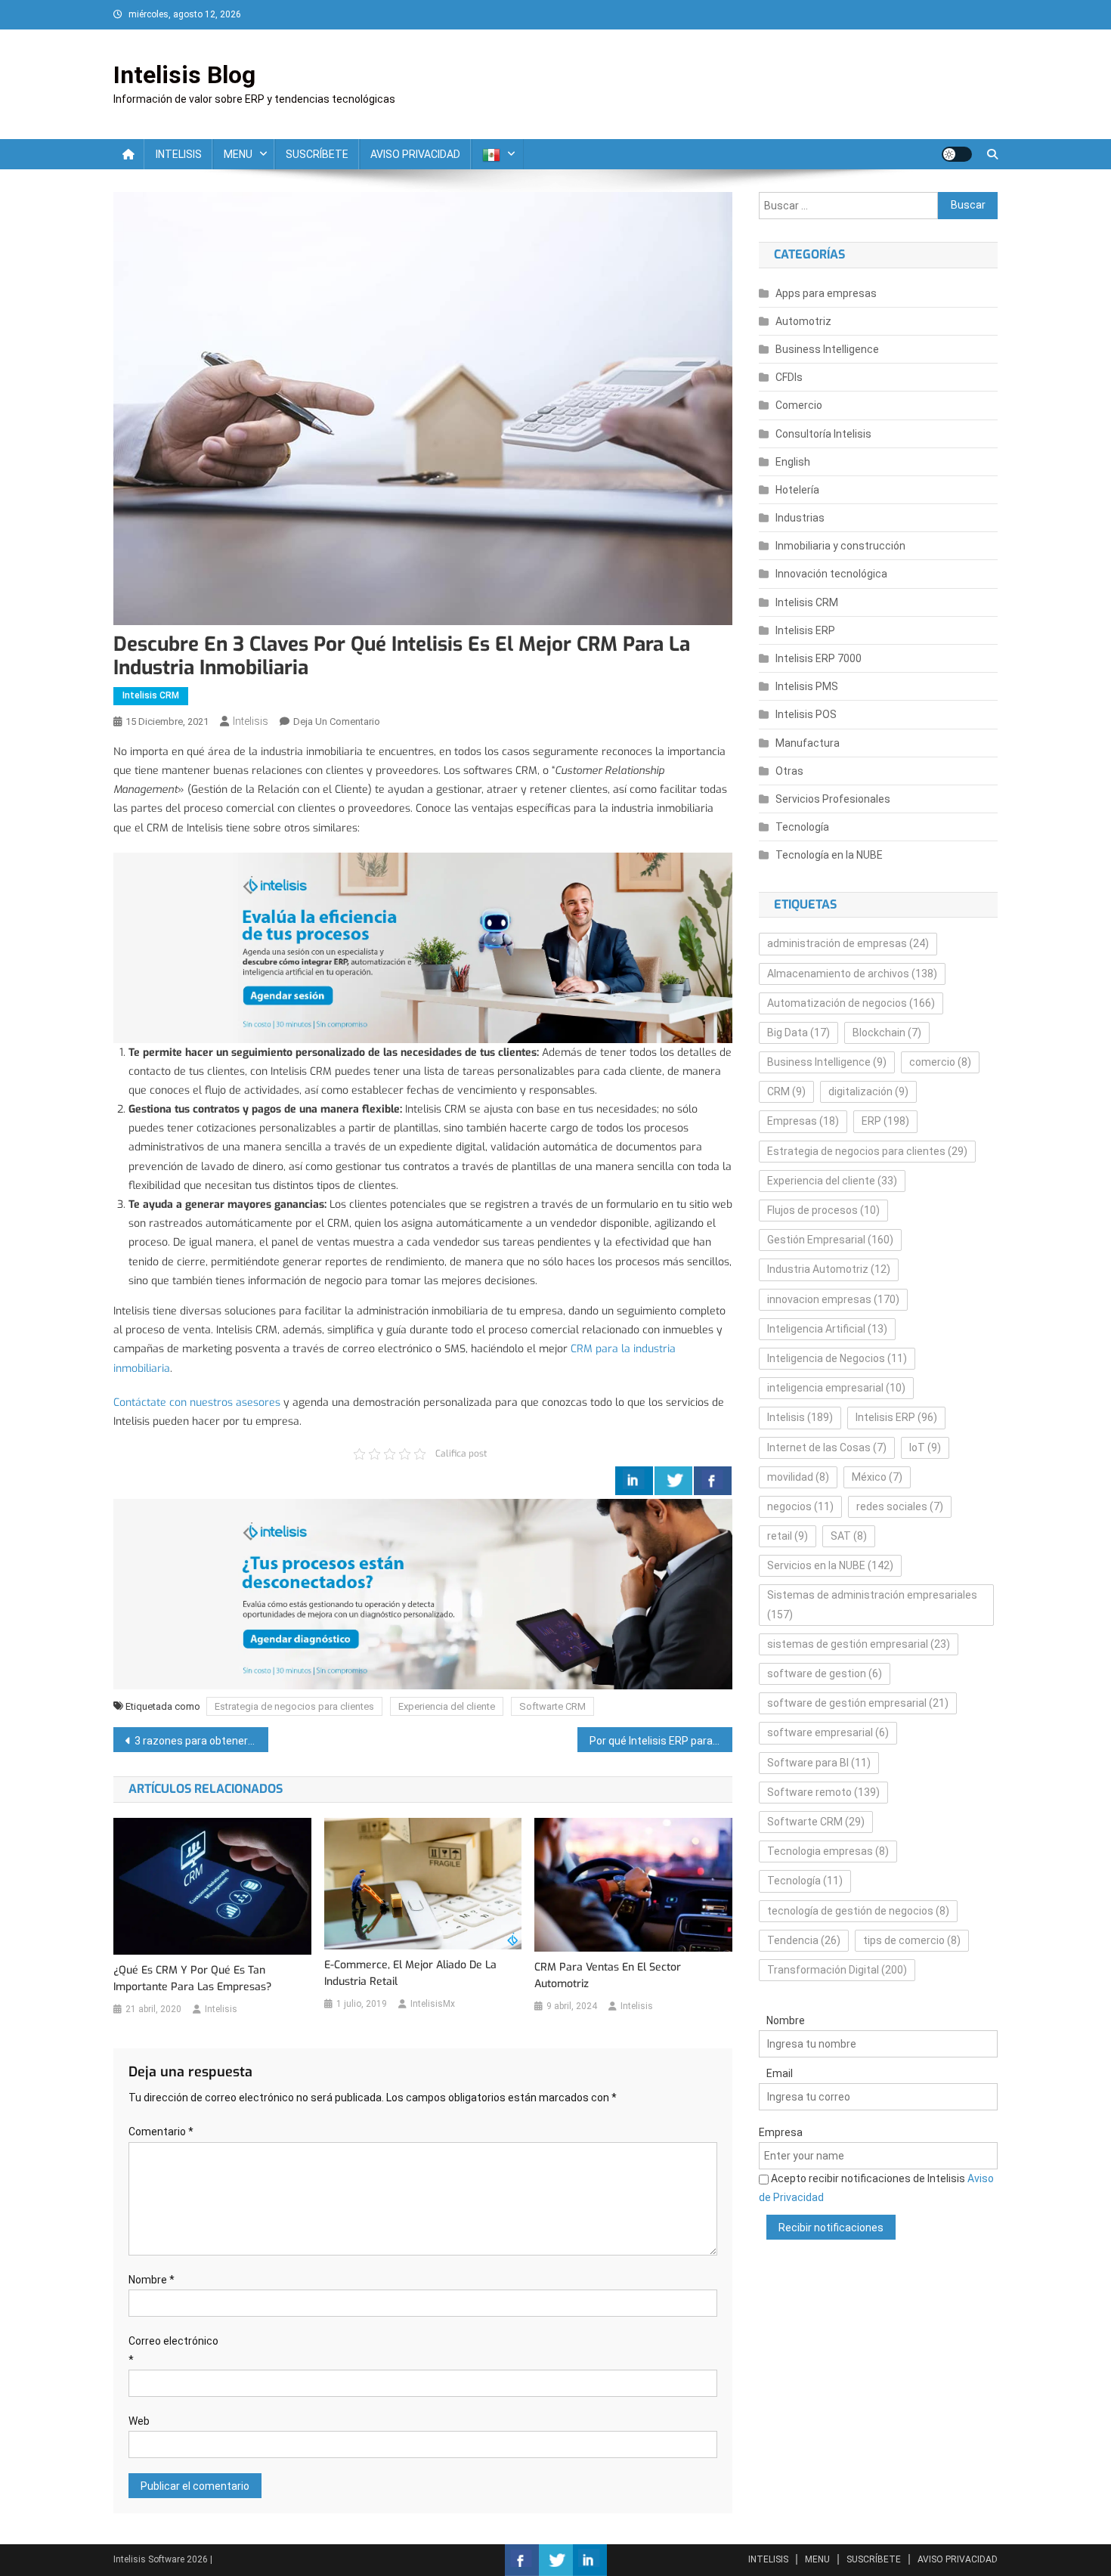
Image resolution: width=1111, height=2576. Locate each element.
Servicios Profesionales (833, 799)
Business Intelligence (827, 349)
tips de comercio (912, 1940)
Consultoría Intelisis (823, 434)
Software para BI (819, 1763)
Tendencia (804, 1940)
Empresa (781, 2132)
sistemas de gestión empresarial (859, 1644)
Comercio (799, 405)
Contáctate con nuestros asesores (197, 1403)
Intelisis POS (806, 714)
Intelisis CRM (151, 695)
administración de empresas (848, 943)
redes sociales (900, 1506)
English (793, 462)
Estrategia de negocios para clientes (294, 1706)
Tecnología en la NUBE (829, 855)
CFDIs (789, 377)
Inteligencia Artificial (827, 1329)
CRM (786, 1091)
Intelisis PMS (807, 686)
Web (139, 2421)
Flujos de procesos (823, 1210)
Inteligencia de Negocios (837, 1358)
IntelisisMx (433, 2004)
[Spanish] (497, 154)
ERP (885, 1121)
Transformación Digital (837, 1970)
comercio (940, 1062)
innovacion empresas (833, 1299)
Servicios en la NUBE (830, 1565)
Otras (789, 771)
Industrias (800, 518)
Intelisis (251, 721)
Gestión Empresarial (830, 1240)
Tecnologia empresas (828, 1851)
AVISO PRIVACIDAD (415, 154)
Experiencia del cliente (447, 1706)
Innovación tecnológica (831, 574)
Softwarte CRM (552, 1706)
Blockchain (887, 1033)
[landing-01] (423, 1593)
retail (788, 1536)
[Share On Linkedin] (634, 1481)
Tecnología (802, 827)
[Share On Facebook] (713, 1481)
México (877, 1477)
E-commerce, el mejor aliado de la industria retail (410, 1973)
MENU (238, 154)
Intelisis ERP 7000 (819, 658)
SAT (849, 1536)
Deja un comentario (337, 721)
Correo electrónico (173, 2350)
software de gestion (825, 1673)
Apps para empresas (826, 293)
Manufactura (808, 743)
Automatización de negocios (851, 1003)
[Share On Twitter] (673, 1481)
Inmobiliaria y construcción (840, 546)
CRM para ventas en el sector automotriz (608, 1975)
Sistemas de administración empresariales (872, 1604)
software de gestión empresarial (858, 1703)
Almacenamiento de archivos (852, 974)
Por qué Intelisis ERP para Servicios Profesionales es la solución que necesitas (661, 1741)
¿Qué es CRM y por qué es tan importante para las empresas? (192, 1978)
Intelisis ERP (805, 630)
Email (780, 2073)
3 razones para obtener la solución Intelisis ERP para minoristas (201, 1741)
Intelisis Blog (184, 75)
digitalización (868, 1091)
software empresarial (828, 1732)
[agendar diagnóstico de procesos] (423, 947)
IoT (925, 1447)
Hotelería (797, 490)
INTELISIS (179, 154)
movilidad (798, 1477)
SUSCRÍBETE (317, 154)
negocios (800, 1506)
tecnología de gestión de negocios (858, 1911)
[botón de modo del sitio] (957, 154)
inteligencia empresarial (836, 1388)
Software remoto (823, 1792)
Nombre (152, 2280)
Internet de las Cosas (827, 1447)
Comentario (161, 2132)
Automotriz (803, 321)
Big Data (798, 1033)
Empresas (803, 1121)
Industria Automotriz (829, 1269)
